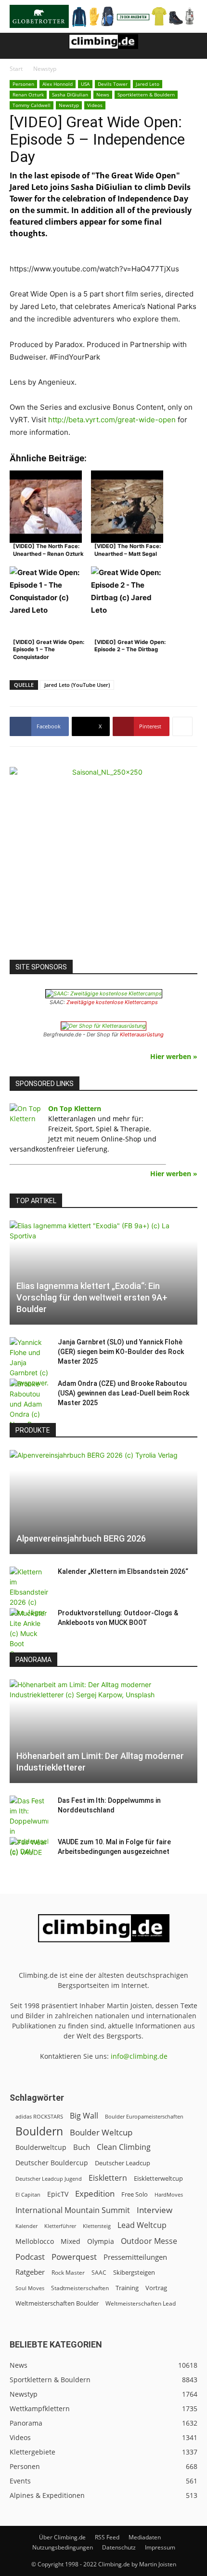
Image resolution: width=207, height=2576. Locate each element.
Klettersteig (97, 2226)
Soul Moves (30, 2288)
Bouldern (39, 2131)
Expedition (95, 2194)
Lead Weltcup (142, 2225)
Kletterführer (60, 2226)
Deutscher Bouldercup (52, 2163)
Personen (23, 84)
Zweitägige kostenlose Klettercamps (112, 1002)
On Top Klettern (75, 1108)
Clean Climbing (124, 2147)
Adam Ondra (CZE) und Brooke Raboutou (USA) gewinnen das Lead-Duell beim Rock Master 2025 (123, 1393)
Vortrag (156, 2288)
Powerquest (74, 2257)
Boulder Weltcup (101, 2132)
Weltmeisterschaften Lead (141, 2303)
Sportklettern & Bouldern (146, 94)
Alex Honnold (58, 84)
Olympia (101, 2241)
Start (16, 69)
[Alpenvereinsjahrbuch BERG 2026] (103, 1502)
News (103, 94)
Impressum (160, 2547)
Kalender (26, 2226)
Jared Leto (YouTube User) (77, 685)
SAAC (99, 2273)
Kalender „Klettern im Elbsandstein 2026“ (123, 1571)
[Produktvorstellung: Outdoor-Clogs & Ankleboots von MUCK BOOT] (29, 1633)
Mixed (71, 2241)
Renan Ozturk (28, 94)
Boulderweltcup (41, 2147)
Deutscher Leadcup (123, 2163)
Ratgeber (30, 2272)
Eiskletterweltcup (158, 2178)
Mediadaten (145, 2537)
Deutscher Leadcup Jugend (49, 2179)
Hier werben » (174, 1056)
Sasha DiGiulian (70, 94)
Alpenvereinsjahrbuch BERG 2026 (81, 1538)
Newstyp (45, 69)
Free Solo (135, 2194)
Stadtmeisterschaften (80, 2288)
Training (127, 2288)
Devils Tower (113, 84)
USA (85, 84)
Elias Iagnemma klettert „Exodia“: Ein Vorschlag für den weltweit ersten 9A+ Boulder (92, 1297)
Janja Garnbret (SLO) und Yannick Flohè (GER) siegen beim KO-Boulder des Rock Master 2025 (121, 1352)
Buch (82, 2147)
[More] (182, 726)
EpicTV (58, 2194)
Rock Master (68, 2273)
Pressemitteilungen (135, 2257)
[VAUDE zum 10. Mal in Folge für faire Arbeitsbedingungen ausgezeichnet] (29, 1851)
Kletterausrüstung (142, 1034)
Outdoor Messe (149, 2241)
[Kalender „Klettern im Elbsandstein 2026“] (29, 1592)
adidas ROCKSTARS (39, 2116)
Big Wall (84, 2116)
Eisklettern (108, 2178)
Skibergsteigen (134, 2272)
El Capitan (28, 2195)
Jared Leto (148, 84)
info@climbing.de (139, 2056)
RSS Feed (107, 2537)
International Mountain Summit (73, 2210)
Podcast (30, 2257)
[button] (16, 46)
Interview (155, 2210)
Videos (95, 105)
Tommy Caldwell (32, 105)
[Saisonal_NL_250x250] (103, 861)
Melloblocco (35, 2241)
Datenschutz (119, 2547)
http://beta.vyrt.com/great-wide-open (113, 420)
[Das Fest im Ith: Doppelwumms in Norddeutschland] (29, 1826)
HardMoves (169, 2194)
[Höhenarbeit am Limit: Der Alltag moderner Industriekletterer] (103, 1731)
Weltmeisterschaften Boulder (57, 2303)
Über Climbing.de (62, 2537)
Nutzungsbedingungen (63, 2547)
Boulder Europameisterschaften (144, 2116)
